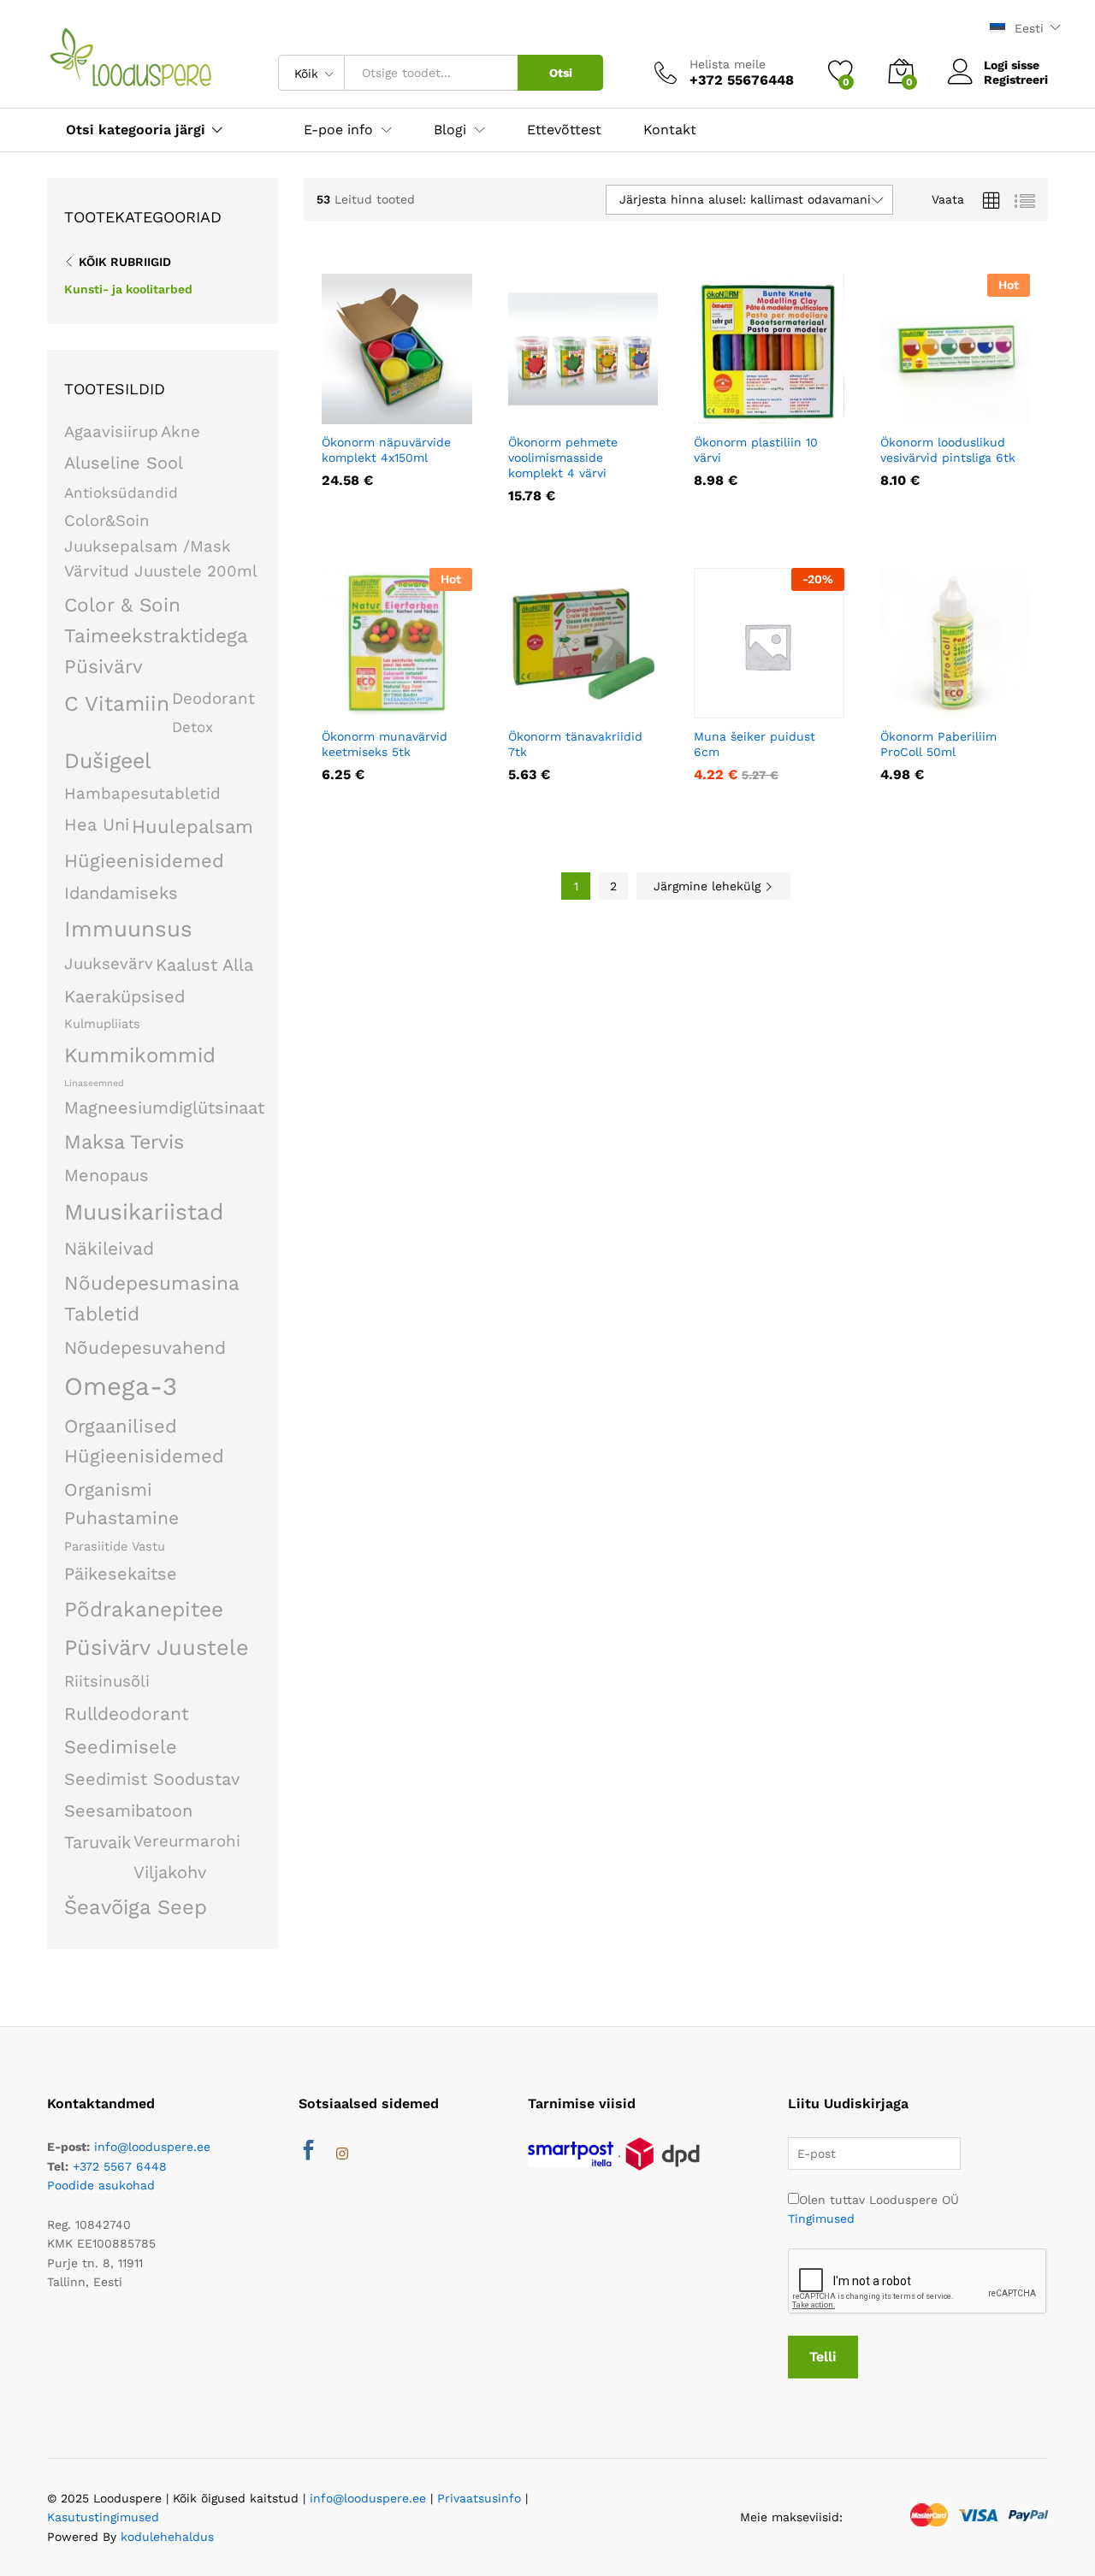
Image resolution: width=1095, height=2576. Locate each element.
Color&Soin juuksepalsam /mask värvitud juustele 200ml (161, 547)
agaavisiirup (111, 432)
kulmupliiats (102, 1024)
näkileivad (109, 1248)
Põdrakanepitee (144, 1609)
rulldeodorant (127, 1713)
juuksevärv (109, 964)
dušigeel (108, 761)
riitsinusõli (107, 1681)
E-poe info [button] (338, 130)
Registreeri (1016, 80)
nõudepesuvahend (145, 1347)
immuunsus (128, 929)
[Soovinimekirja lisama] (434, 414)
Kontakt (670, 130)
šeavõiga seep (136, 1907)
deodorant (213, 699)
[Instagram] (342, 2154)
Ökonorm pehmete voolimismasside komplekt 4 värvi (563, 458)
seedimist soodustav (152, 1779)
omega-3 (121, 1386)
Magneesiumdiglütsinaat (164, 1108)
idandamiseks (121, 893)
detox (192, 727)
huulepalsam (192, 827)
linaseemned (94, 1083)
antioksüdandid (121, 493)
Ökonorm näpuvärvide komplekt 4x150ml (386, 450)
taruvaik (98, 1842)
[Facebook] (308, 2153)
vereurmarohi (187, 1841)
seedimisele (121, 1747)
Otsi (561, 73)
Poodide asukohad (101, 2185)
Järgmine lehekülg (709, 886)
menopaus (107, 1175)
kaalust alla (204, 965)
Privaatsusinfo (479, 2498)
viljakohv (170, 1872)
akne (181, 432)
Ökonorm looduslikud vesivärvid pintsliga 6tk (948, 450)
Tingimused (821, 2219)
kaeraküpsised (124, 996)
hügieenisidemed (144, 861)
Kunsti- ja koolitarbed (128, 289)
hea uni (97, 824)
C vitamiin (117, 703)
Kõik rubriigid (125, 262)
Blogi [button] (450, 130)
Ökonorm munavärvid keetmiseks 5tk (385, 744)
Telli (823, 2357)
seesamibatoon (128, 1811)
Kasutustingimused (103, 2517)
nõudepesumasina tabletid (151, 1298)
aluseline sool (124, 463)
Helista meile (728, 64)
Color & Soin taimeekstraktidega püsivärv (156, 635)
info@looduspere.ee (152, 2147)
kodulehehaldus (167, 2537)
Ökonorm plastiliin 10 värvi (756, 450)
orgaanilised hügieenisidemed (144, 1441)
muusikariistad (144, 1212)
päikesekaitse (121, 1574)
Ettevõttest (564, 130)
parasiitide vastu (115, 1546)
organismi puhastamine (121, 1504)
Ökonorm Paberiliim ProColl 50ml (938, 744)
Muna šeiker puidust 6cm (755, 744)
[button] (355, 414)
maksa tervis (124, 1142)
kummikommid (140, 1055)
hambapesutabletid (142, 794)
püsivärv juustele (157, 1647)
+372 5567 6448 (120, 2166)
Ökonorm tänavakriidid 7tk (575, 744)
